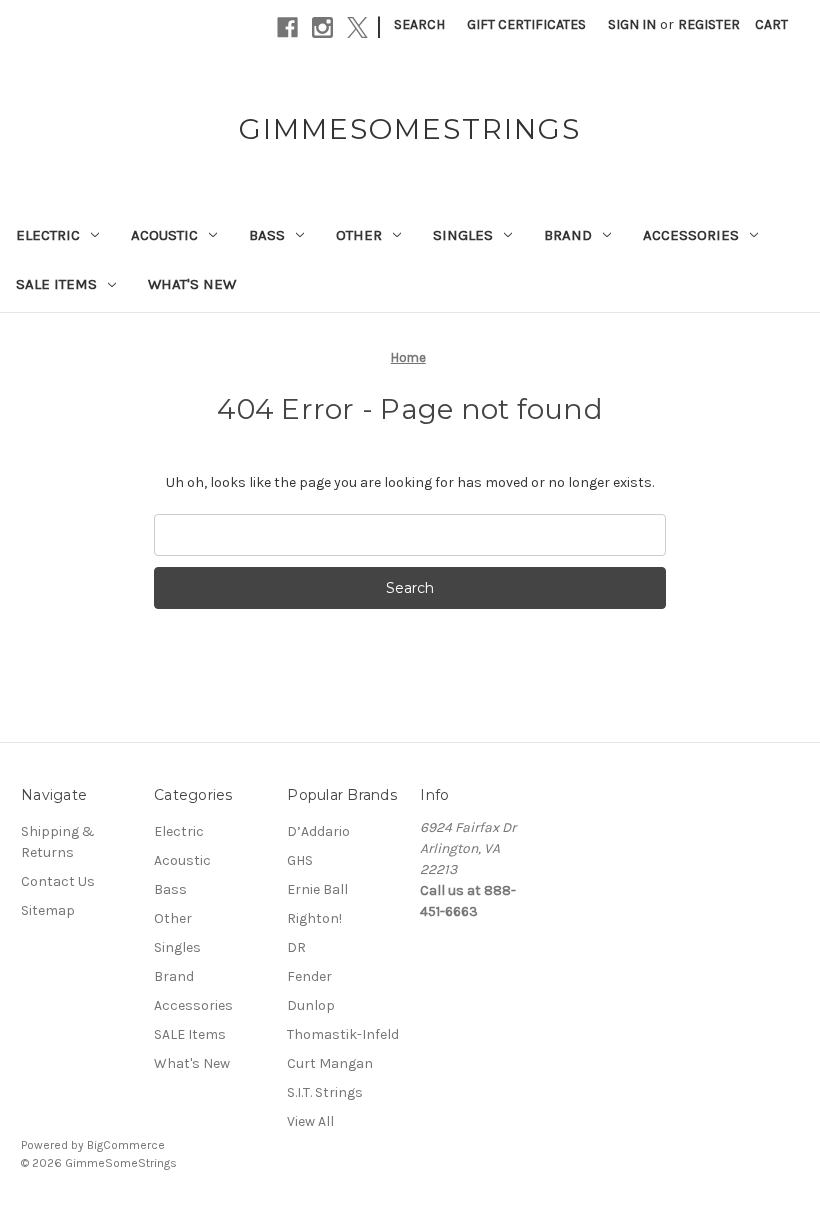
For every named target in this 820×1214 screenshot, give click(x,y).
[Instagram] (322, 27)
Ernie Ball (317, 889)
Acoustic (164, 235)
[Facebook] (287, 27)
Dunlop (311, 1005)
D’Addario (318, 831)
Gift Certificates (526, 24)
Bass (267, 235)
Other (359, 235)
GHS (300, 860)
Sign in (632, 24)
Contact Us (58, 881)
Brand (568, 235)
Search (419, 24)
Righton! (314, 918)
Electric (48, 235)
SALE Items (56, 284)
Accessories (691, 235)
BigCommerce (126, 1145)
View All (310, 1121)
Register (709, 24)
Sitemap (48, 910)
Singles (463, 235)
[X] (357, 27)
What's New (192, 284)
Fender (309, 976)
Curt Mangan (330, 1063)
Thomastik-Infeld (343, 1034)
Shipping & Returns (58, 842)
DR (296, 947)
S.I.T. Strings (325, 1092)
